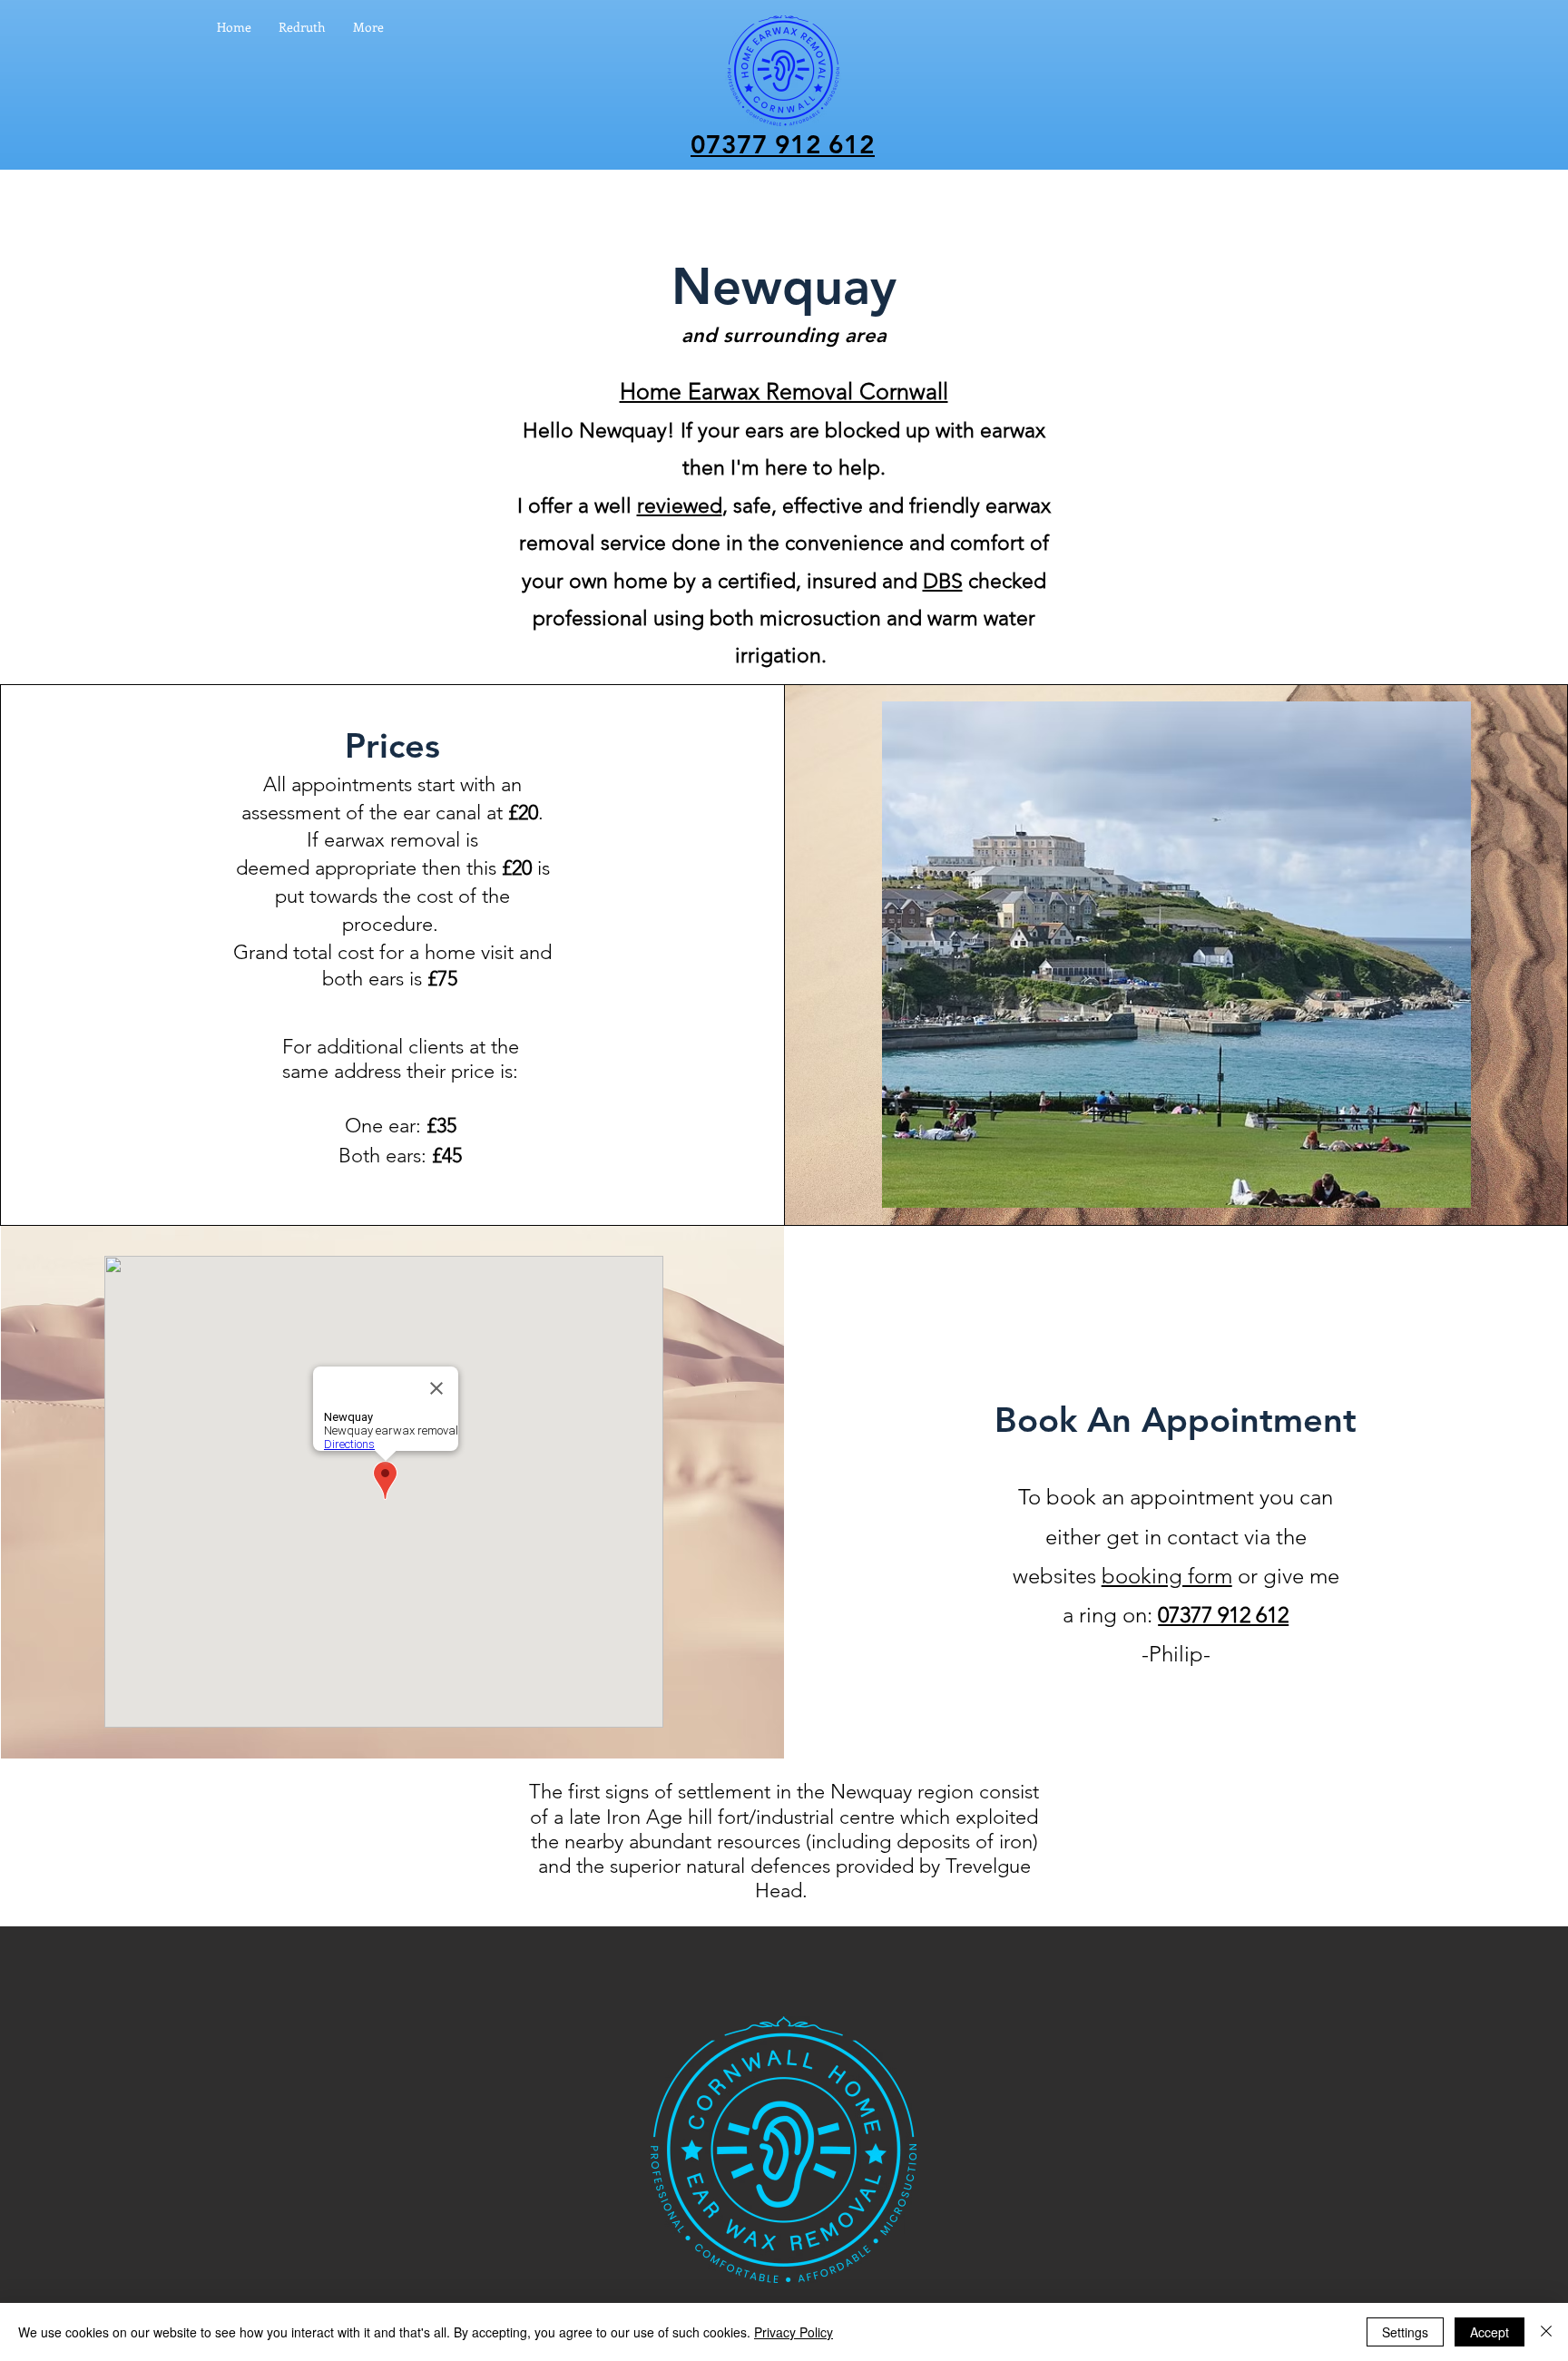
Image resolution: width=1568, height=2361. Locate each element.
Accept (1490, 2332)
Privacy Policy (794, 2332)
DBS (943, 581)
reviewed (680, 506)
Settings (1405, 2332)
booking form (1167, 1576)
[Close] (1546, 2332)
